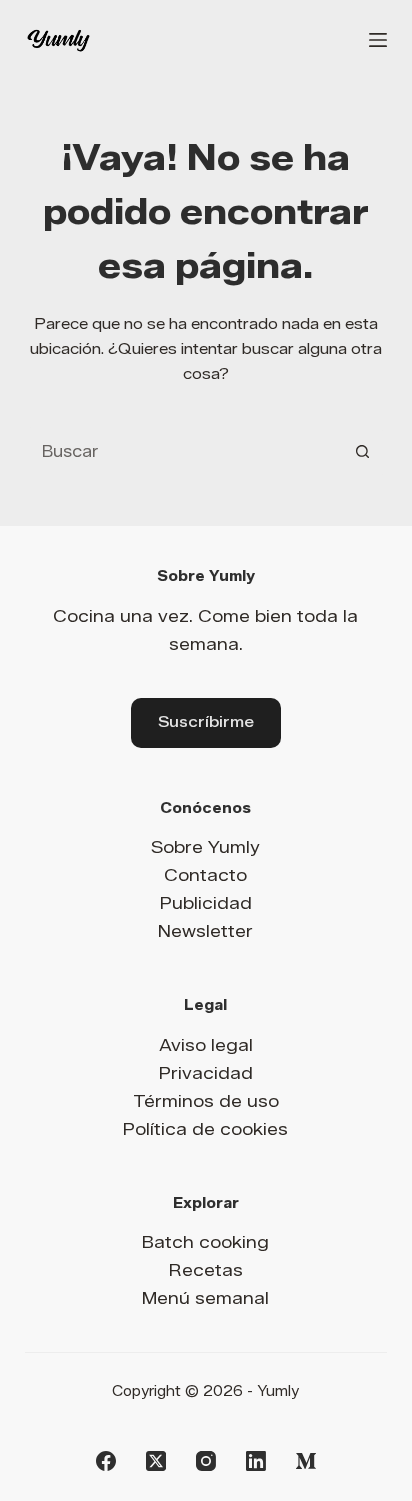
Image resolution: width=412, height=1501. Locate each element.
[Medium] (306, 1461)
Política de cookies (205, 1129)
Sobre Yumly (205, 847)
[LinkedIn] (256, 1461)
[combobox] (183, 451)
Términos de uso (206, 1101)
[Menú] (378, 40)
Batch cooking (205, 1242)
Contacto (205, 875)
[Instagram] (206, 1461)
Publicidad (206, 903)
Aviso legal (206, 1045)
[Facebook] (106, 1461)
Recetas (206, 1270)
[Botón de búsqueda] (362, 451)
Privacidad (206, 1073)
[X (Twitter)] (156, 1461)
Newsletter (205, 931)
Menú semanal (205, 1298)
